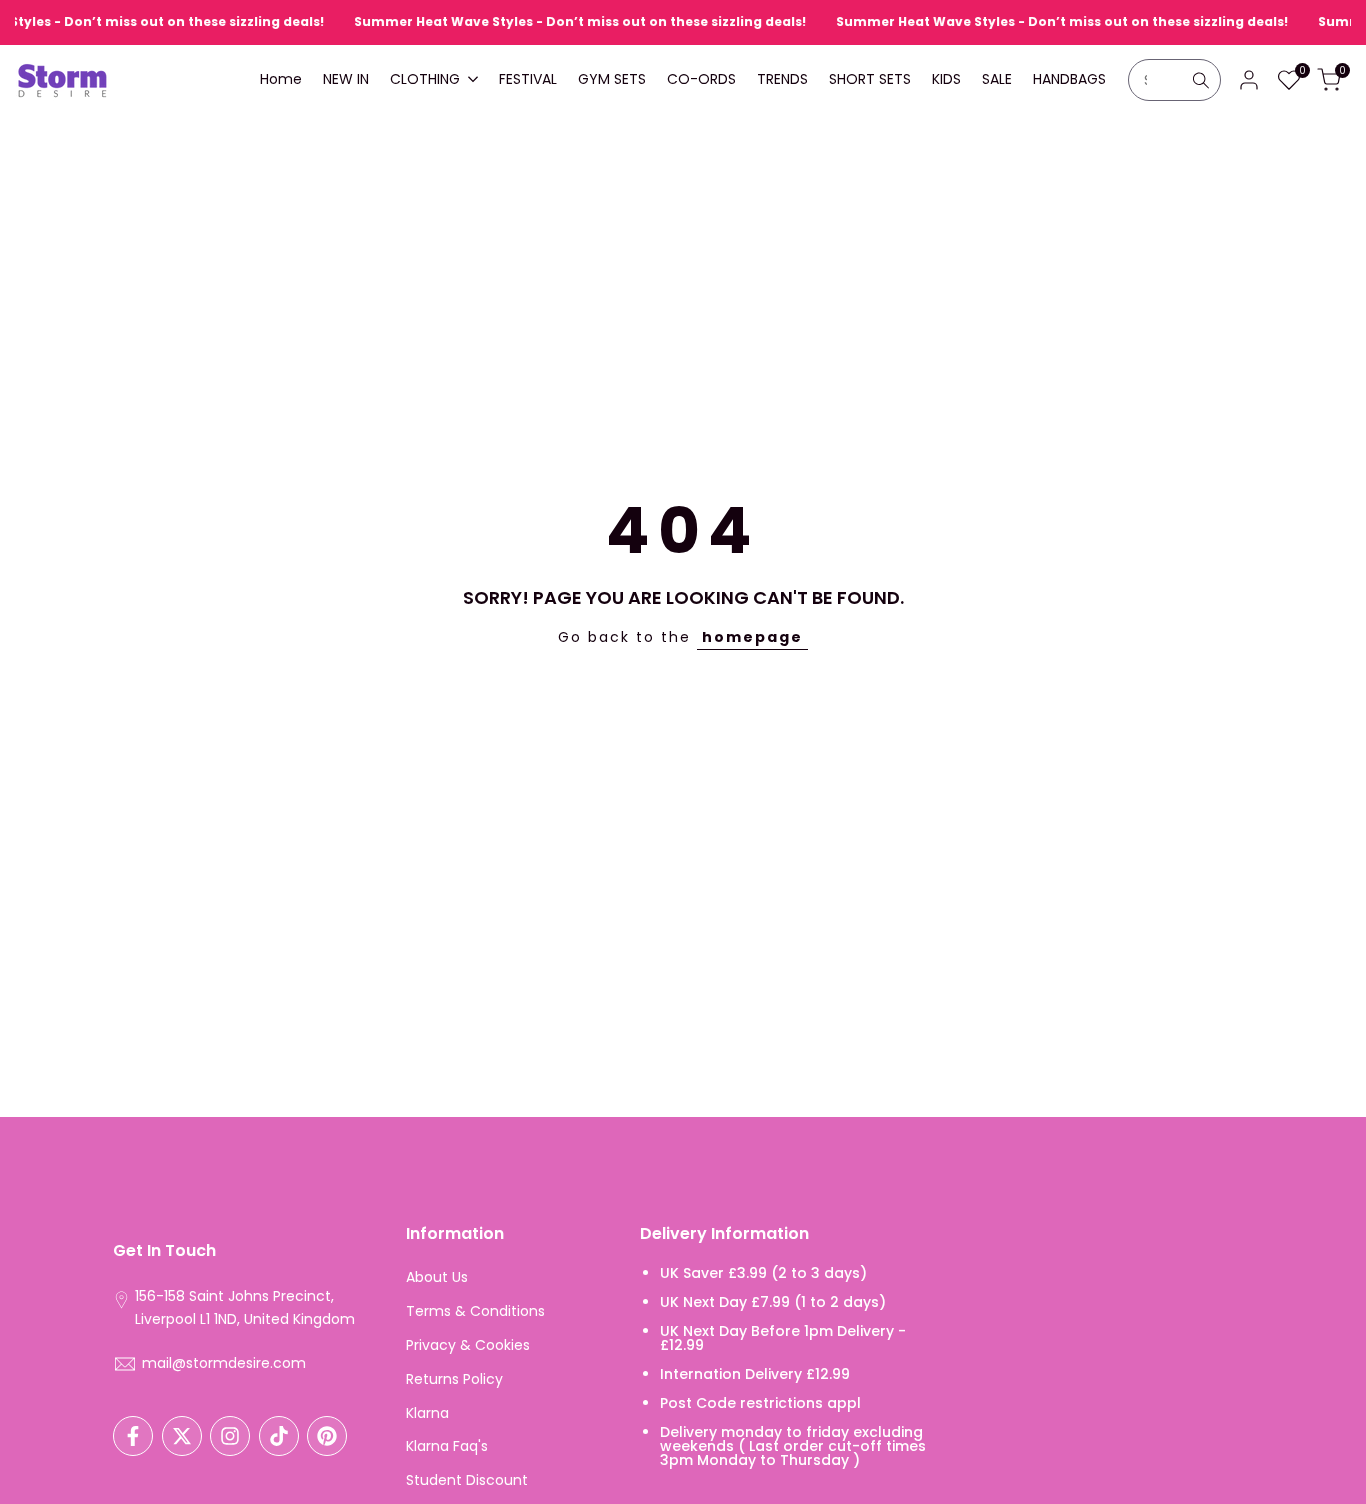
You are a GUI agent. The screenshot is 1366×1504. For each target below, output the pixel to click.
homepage (752, 637)
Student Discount (467, 1480)
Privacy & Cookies (468, 1345)
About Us (437, 1277)
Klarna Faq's (447, 1446)
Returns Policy (454, 1379)
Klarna (427, 1413)
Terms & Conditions (475, 1311)
